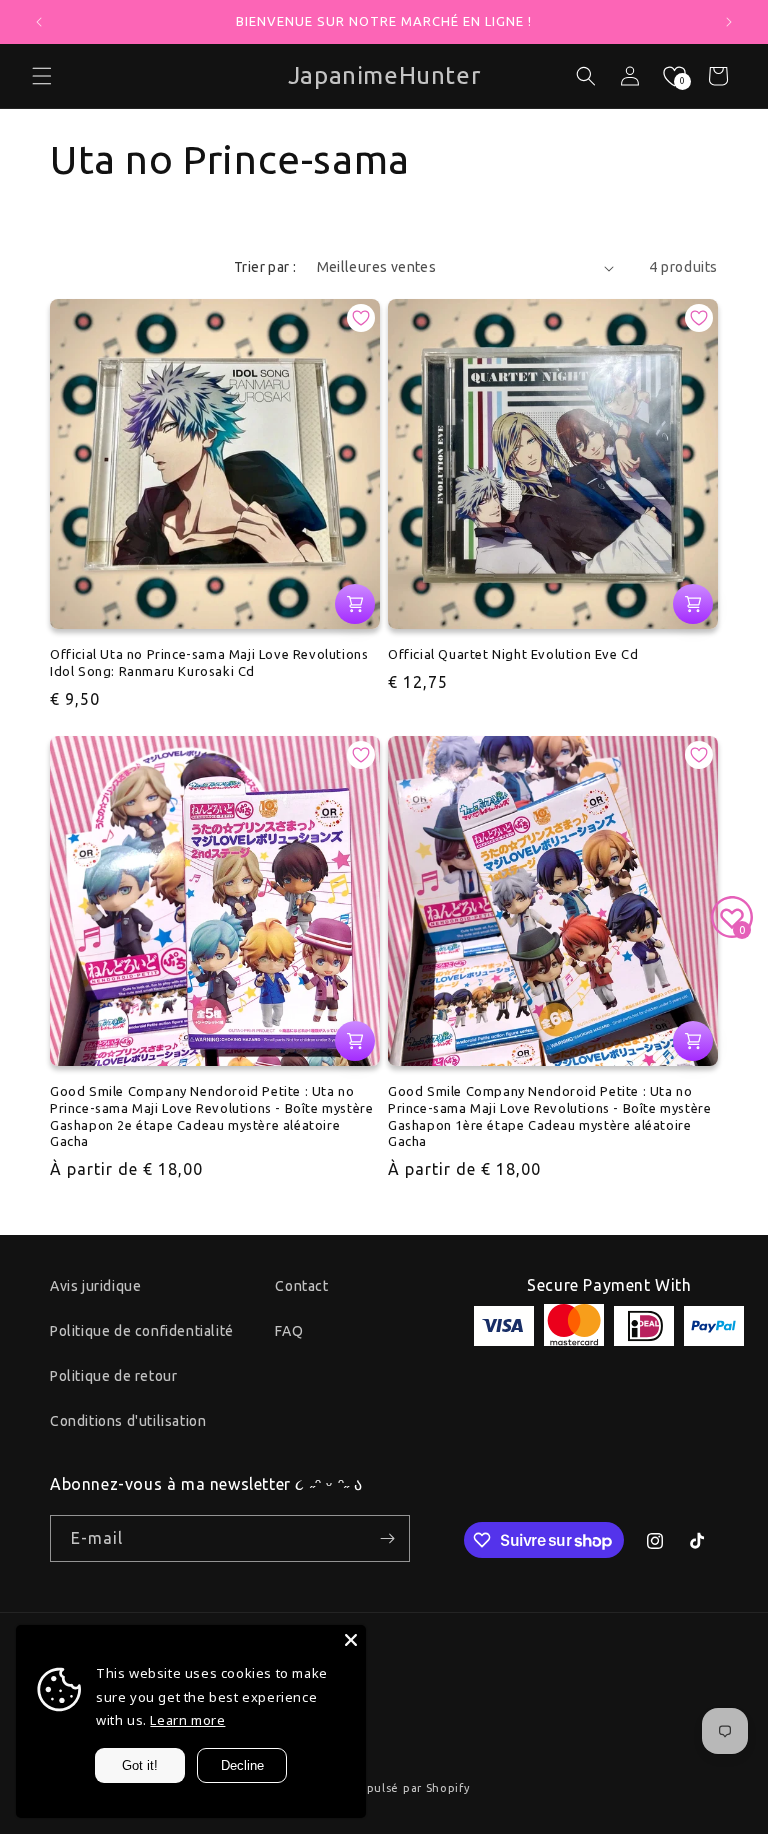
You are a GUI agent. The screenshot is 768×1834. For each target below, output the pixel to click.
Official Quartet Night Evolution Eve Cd (513, 654)
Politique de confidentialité (142, 1331)
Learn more (187, 1720)
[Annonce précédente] (39, 22)
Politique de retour (113, 1376)
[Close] (351, 1640)
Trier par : (265, 267)
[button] (42, 76)
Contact (301, 1286)
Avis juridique (95, 1286)
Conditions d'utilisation (128, 1421)
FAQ (289, 1331)
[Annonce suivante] (729, 22)
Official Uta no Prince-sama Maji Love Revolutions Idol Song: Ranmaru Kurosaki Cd (209, 662)
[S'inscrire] (387, 1538)
